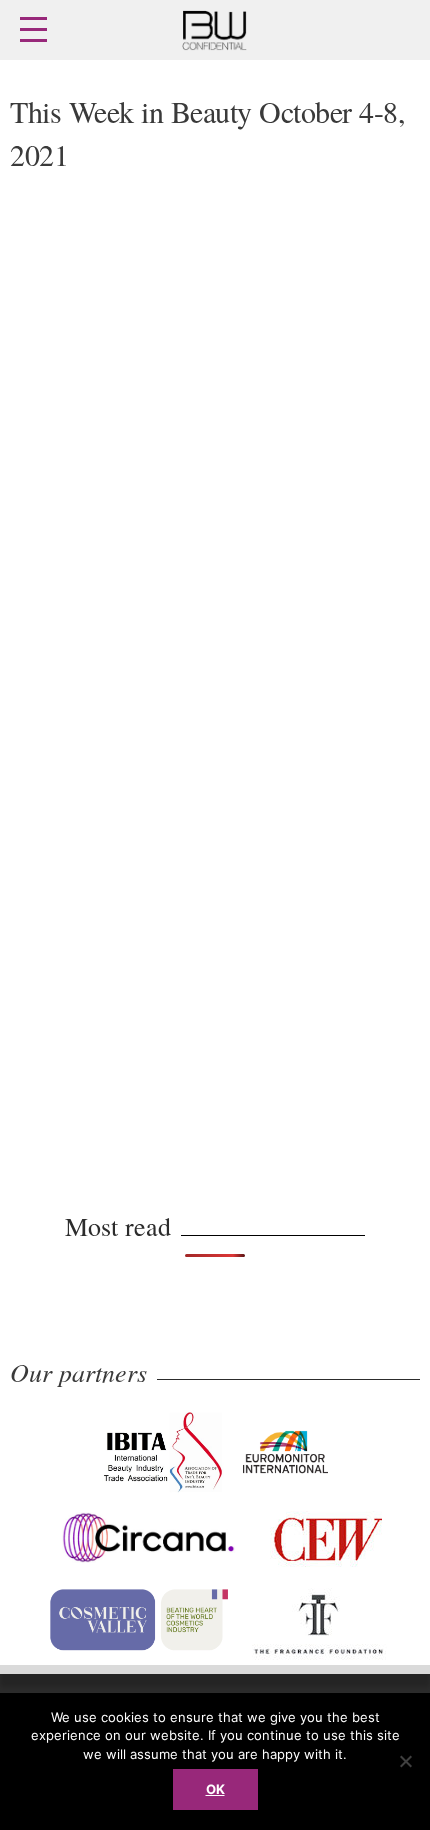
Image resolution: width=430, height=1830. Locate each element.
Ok (215, 1789)
